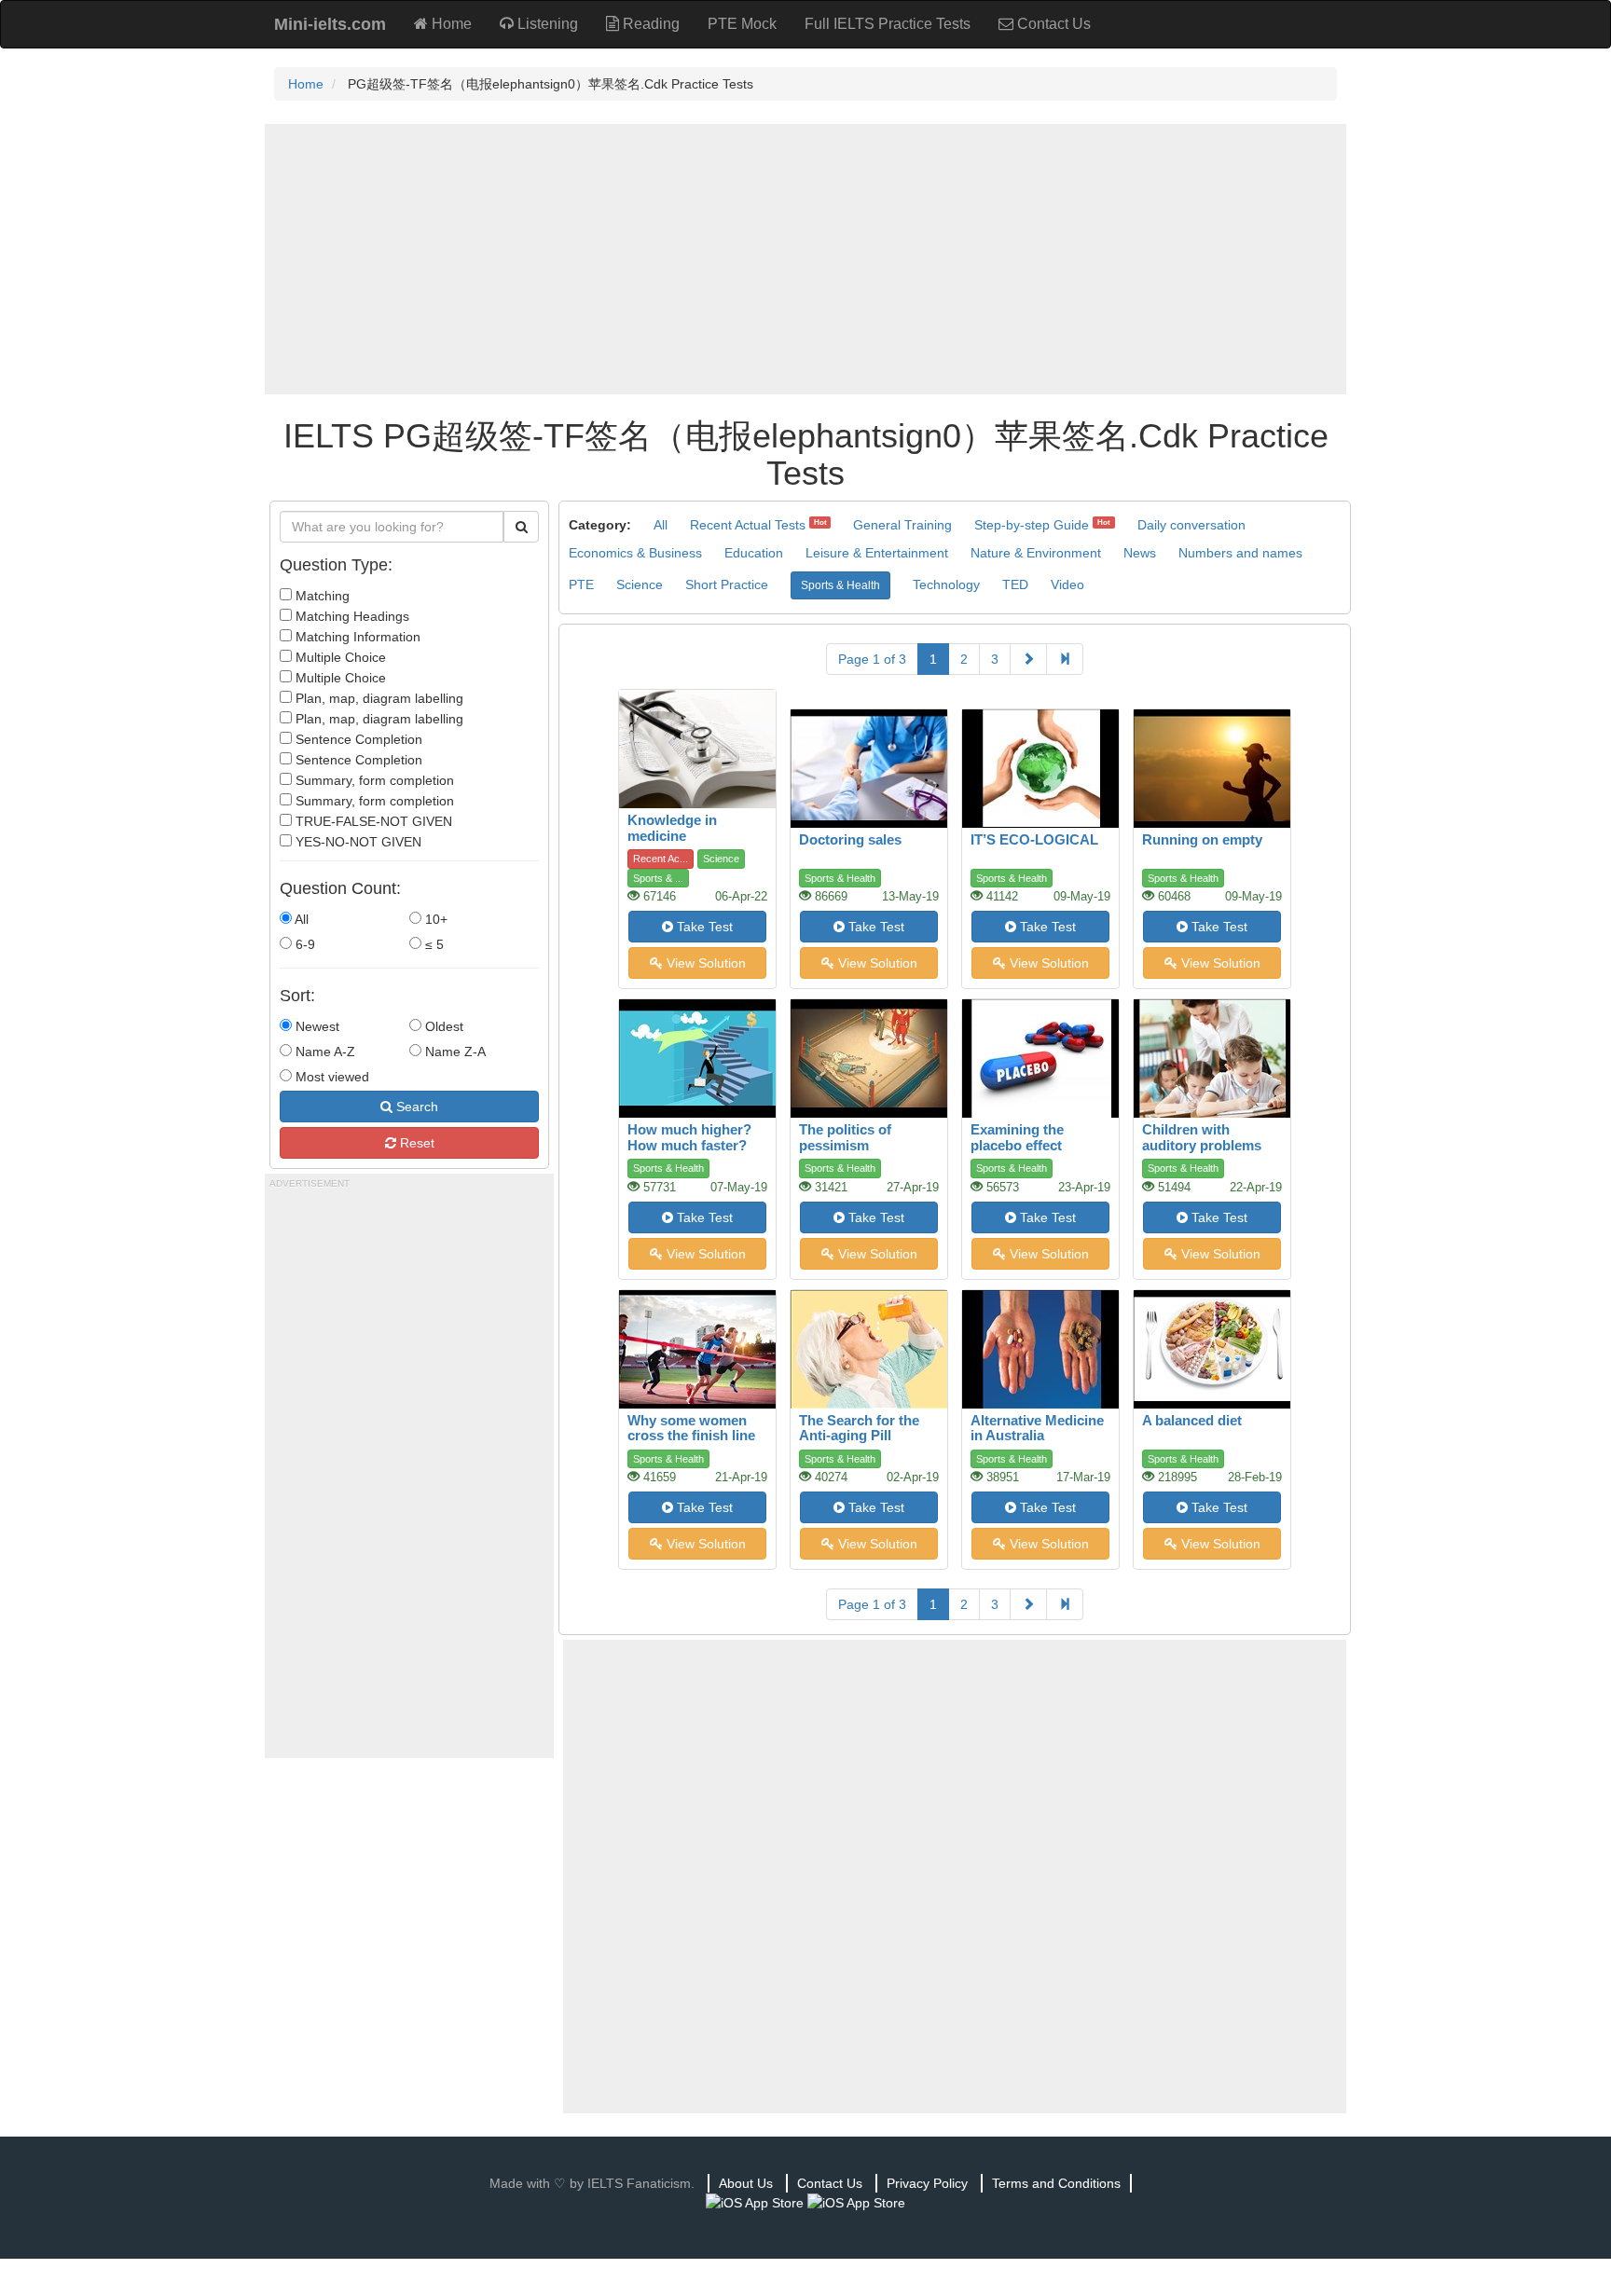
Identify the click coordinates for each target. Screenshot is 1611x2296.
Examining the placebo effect (1017, 1137)
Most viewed (330, 1077)
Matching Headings (351, 616)
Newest (316, 1026)
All (300, 919)
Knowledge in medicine (672, 828)
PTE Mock (742, 24)
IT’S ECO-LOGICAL (1034, 839)
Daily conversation (1191, 525)
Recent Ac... (661, 859)
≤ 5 (433, 944)
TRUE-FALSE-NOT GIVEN (372, 821)
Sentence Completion (357, 739)
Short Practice (727, 584)
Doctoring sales (850, 839)
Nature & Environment (1036, 553)
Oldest (442, 1026)
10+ (434, 919)
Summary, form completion (373, 780)
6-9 (303, 944)
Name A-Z (324, 1052)
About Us (746, 2183)
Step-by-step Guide (1032, 525)
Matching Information (356, 637)
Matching (321, 596)
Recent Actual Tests (748, 525)
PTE (581, 584)
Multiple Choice (339, 657)
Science (640, 584)
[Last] (1065, 659)
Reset (415, 1143)
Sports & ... (658, 878)
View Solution (704, 963)
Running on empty (1202, 839)
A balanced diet (1192, 1420)
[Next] (1028, 659)
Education (754, 553)
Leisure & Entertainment (877, 553)
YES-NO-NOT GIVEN (357, 842)
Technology (946, 584)
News (1140, 553)
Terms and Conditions (1056, 2183)
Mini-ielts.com (330, 24)
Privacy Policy (927, 2183)
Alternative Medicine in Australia (1037, 1428)
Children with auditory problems (1202, 1137)
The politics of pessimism (845, 1137)
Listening (546, 24)
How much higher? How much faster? (689, 1137)
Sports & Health (840, 585)
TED (1015, 584)
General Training (902, 525)
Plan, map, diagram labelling (378, 698)
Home (450, 24)
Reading (649, 24)
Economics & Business (635, 553)
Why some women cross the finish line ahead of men (691, 1436)
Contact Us (1052, 24)
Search (415, 1107)
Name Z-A (454, 1052)
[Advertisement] (805, 259)
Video (1067, 584)
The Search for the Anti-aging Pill (859, 1428)
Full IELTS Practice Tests (888, 24)
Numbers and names (1240, 553)
